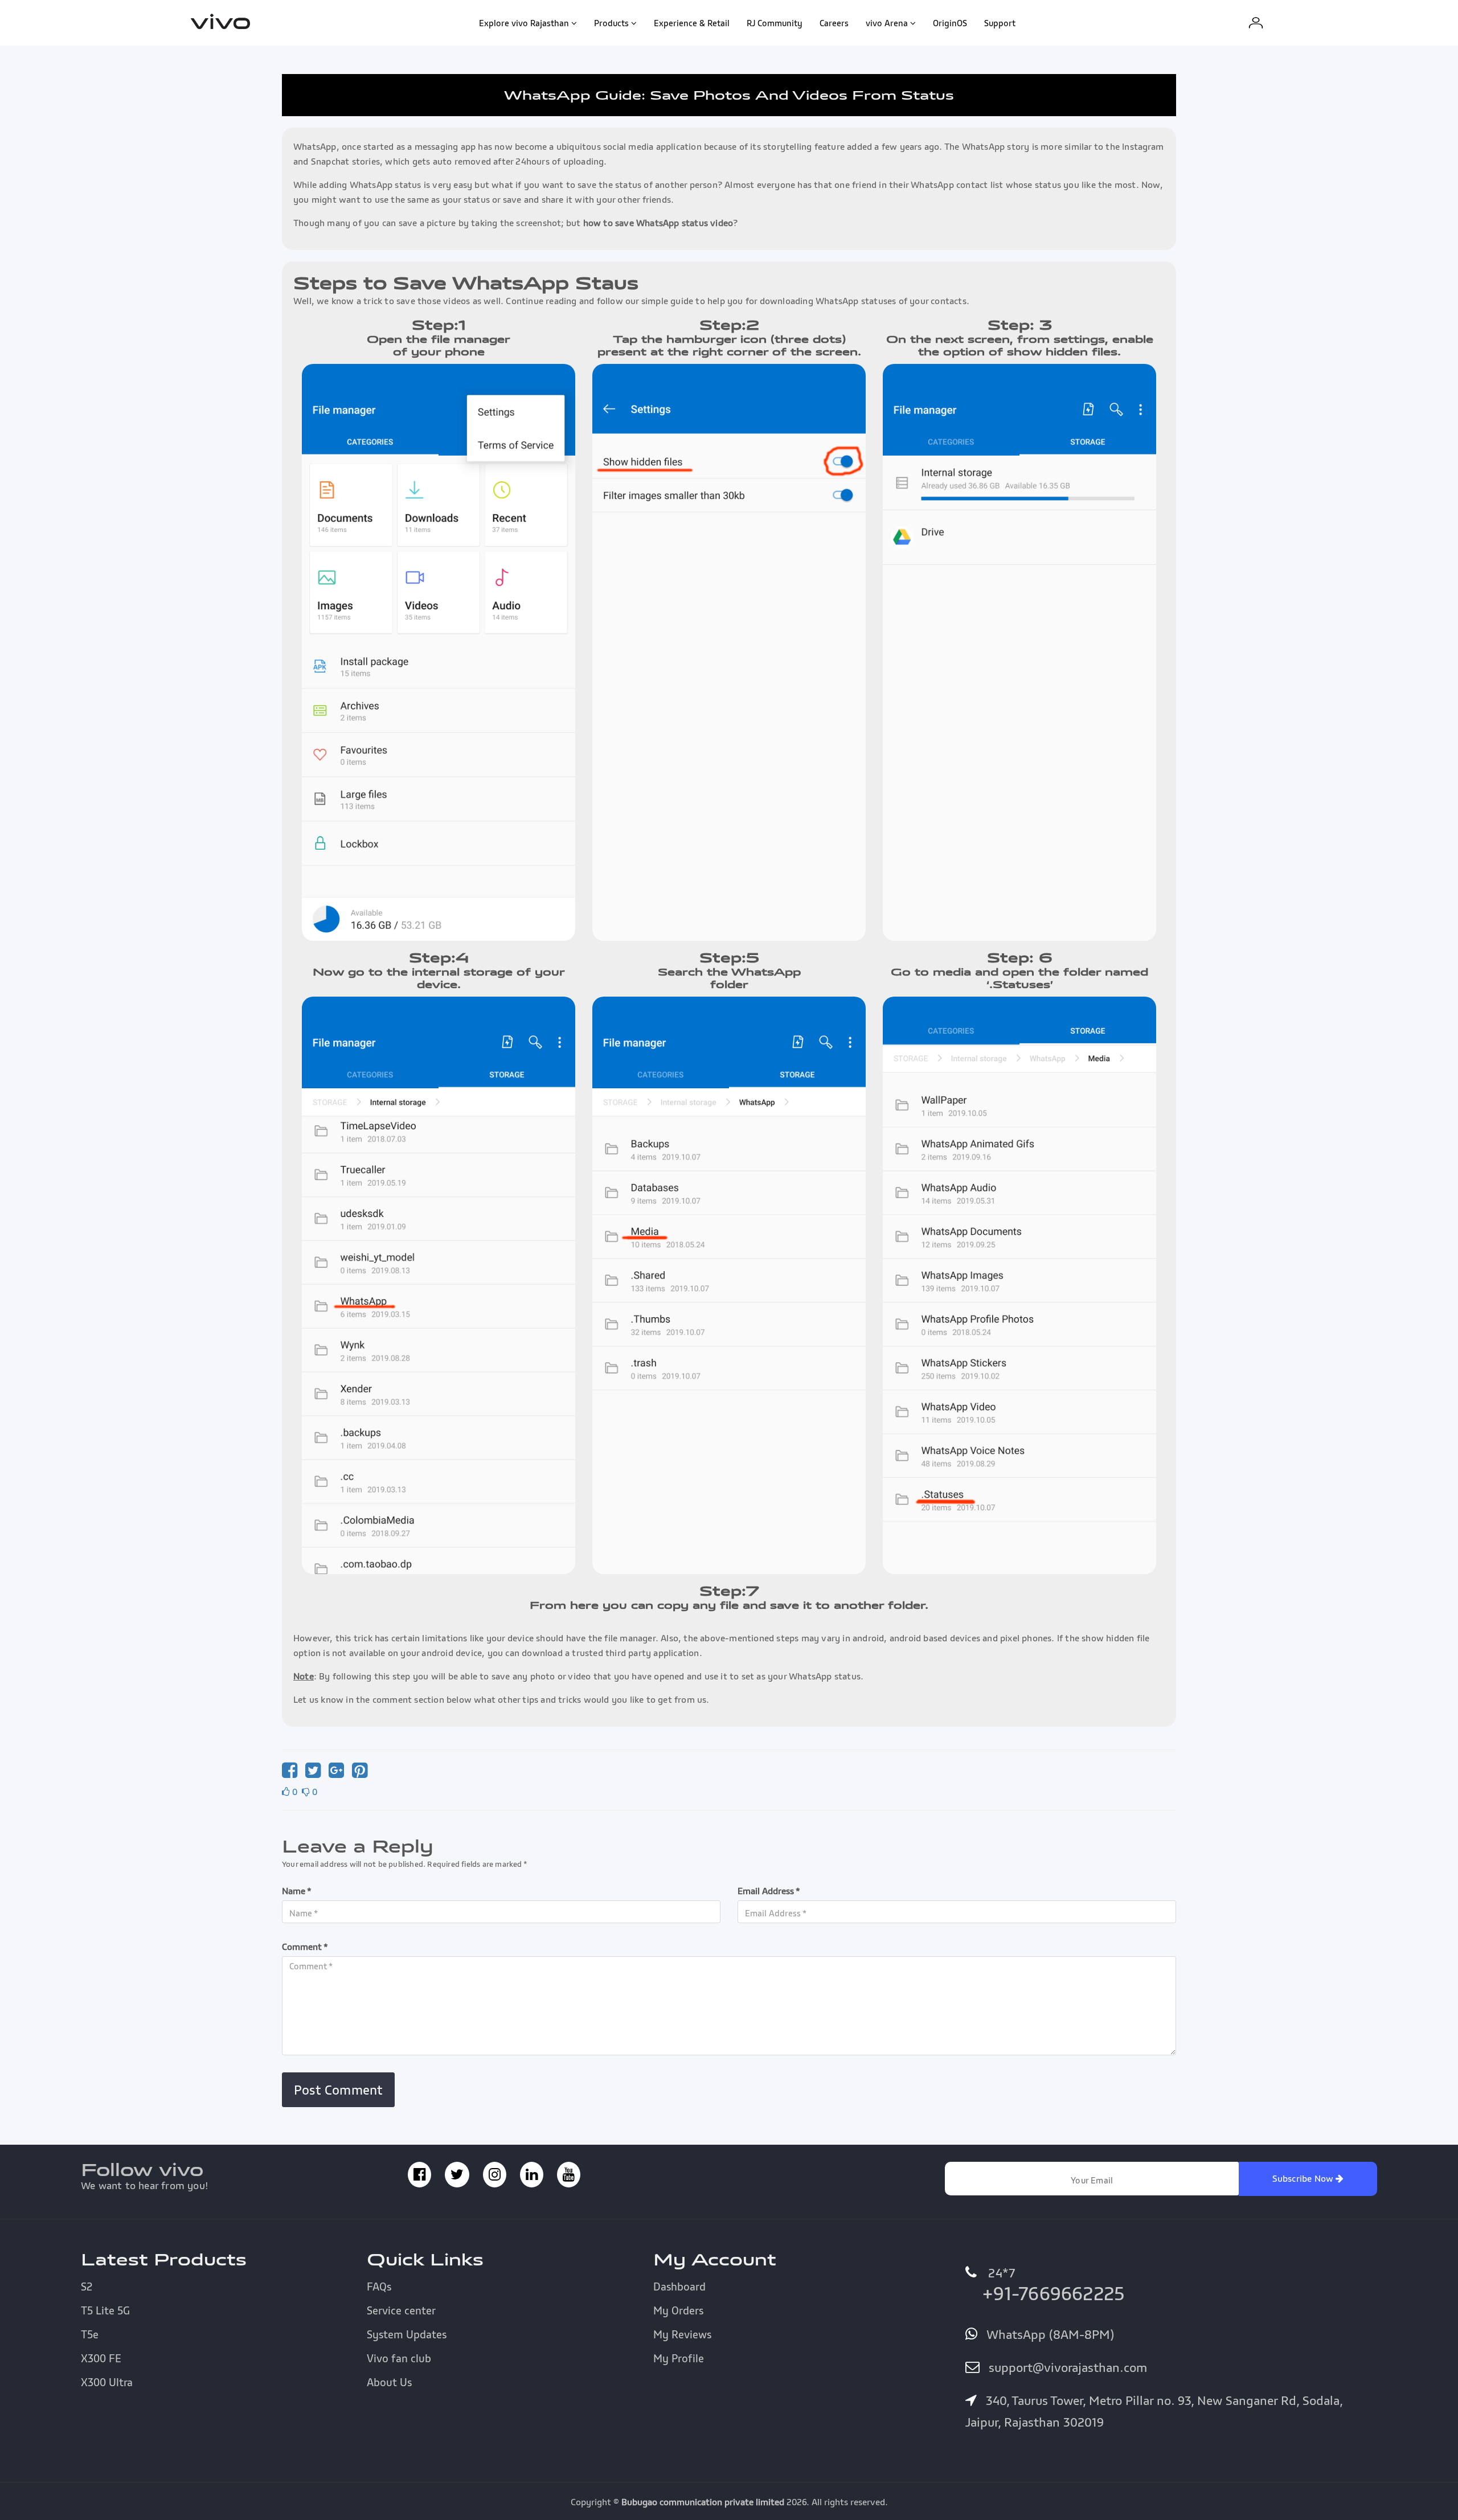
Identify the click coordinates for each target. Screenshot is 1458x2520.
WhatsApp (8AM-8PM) (1049, 2334)
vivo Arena (887, 23)
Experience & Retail (692, 23)
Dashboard (679, 2287)
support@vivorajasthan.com (1066, 2367)
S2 (87, 2287)
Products (611, 23)
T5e (90, 2334)
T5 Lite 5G (105, 2310)
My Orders (678, 2310)
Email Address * (769, 1891)
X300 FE (101, 2358)
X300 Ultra (107, 2382)
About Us (389, 2382)
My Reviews (682, 2334)
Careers (834, 23)
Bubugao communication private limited (703, 2502)
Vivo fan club (399, 2358)
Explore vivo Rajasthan (524, 23)
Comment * (305, 1947)
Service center (401, 2310)
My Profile (679, 2358)
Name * (297, 1891)
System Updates (407, 2334)
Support (1000, 23)
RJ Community (775, 23)
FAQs (379, 2287)
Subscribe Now (1304, 2178)
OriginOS (950, 23)
